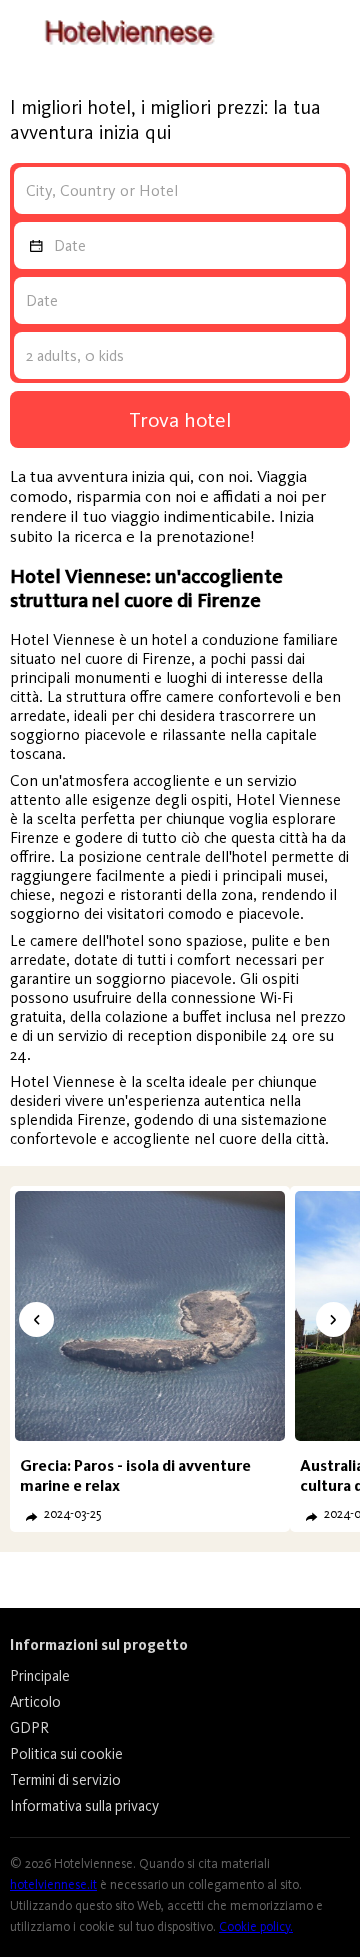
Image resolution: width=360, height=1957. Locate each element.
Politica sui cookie (66, 1754)
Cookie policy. (256, 1926)
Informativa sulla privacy (84, 1806)
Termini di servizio (65, 1780)
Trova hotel (180, 419)
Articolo (35, 1702)
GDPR (29, 1728)
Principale (40, 1676)
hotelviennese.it (53, 1884)
